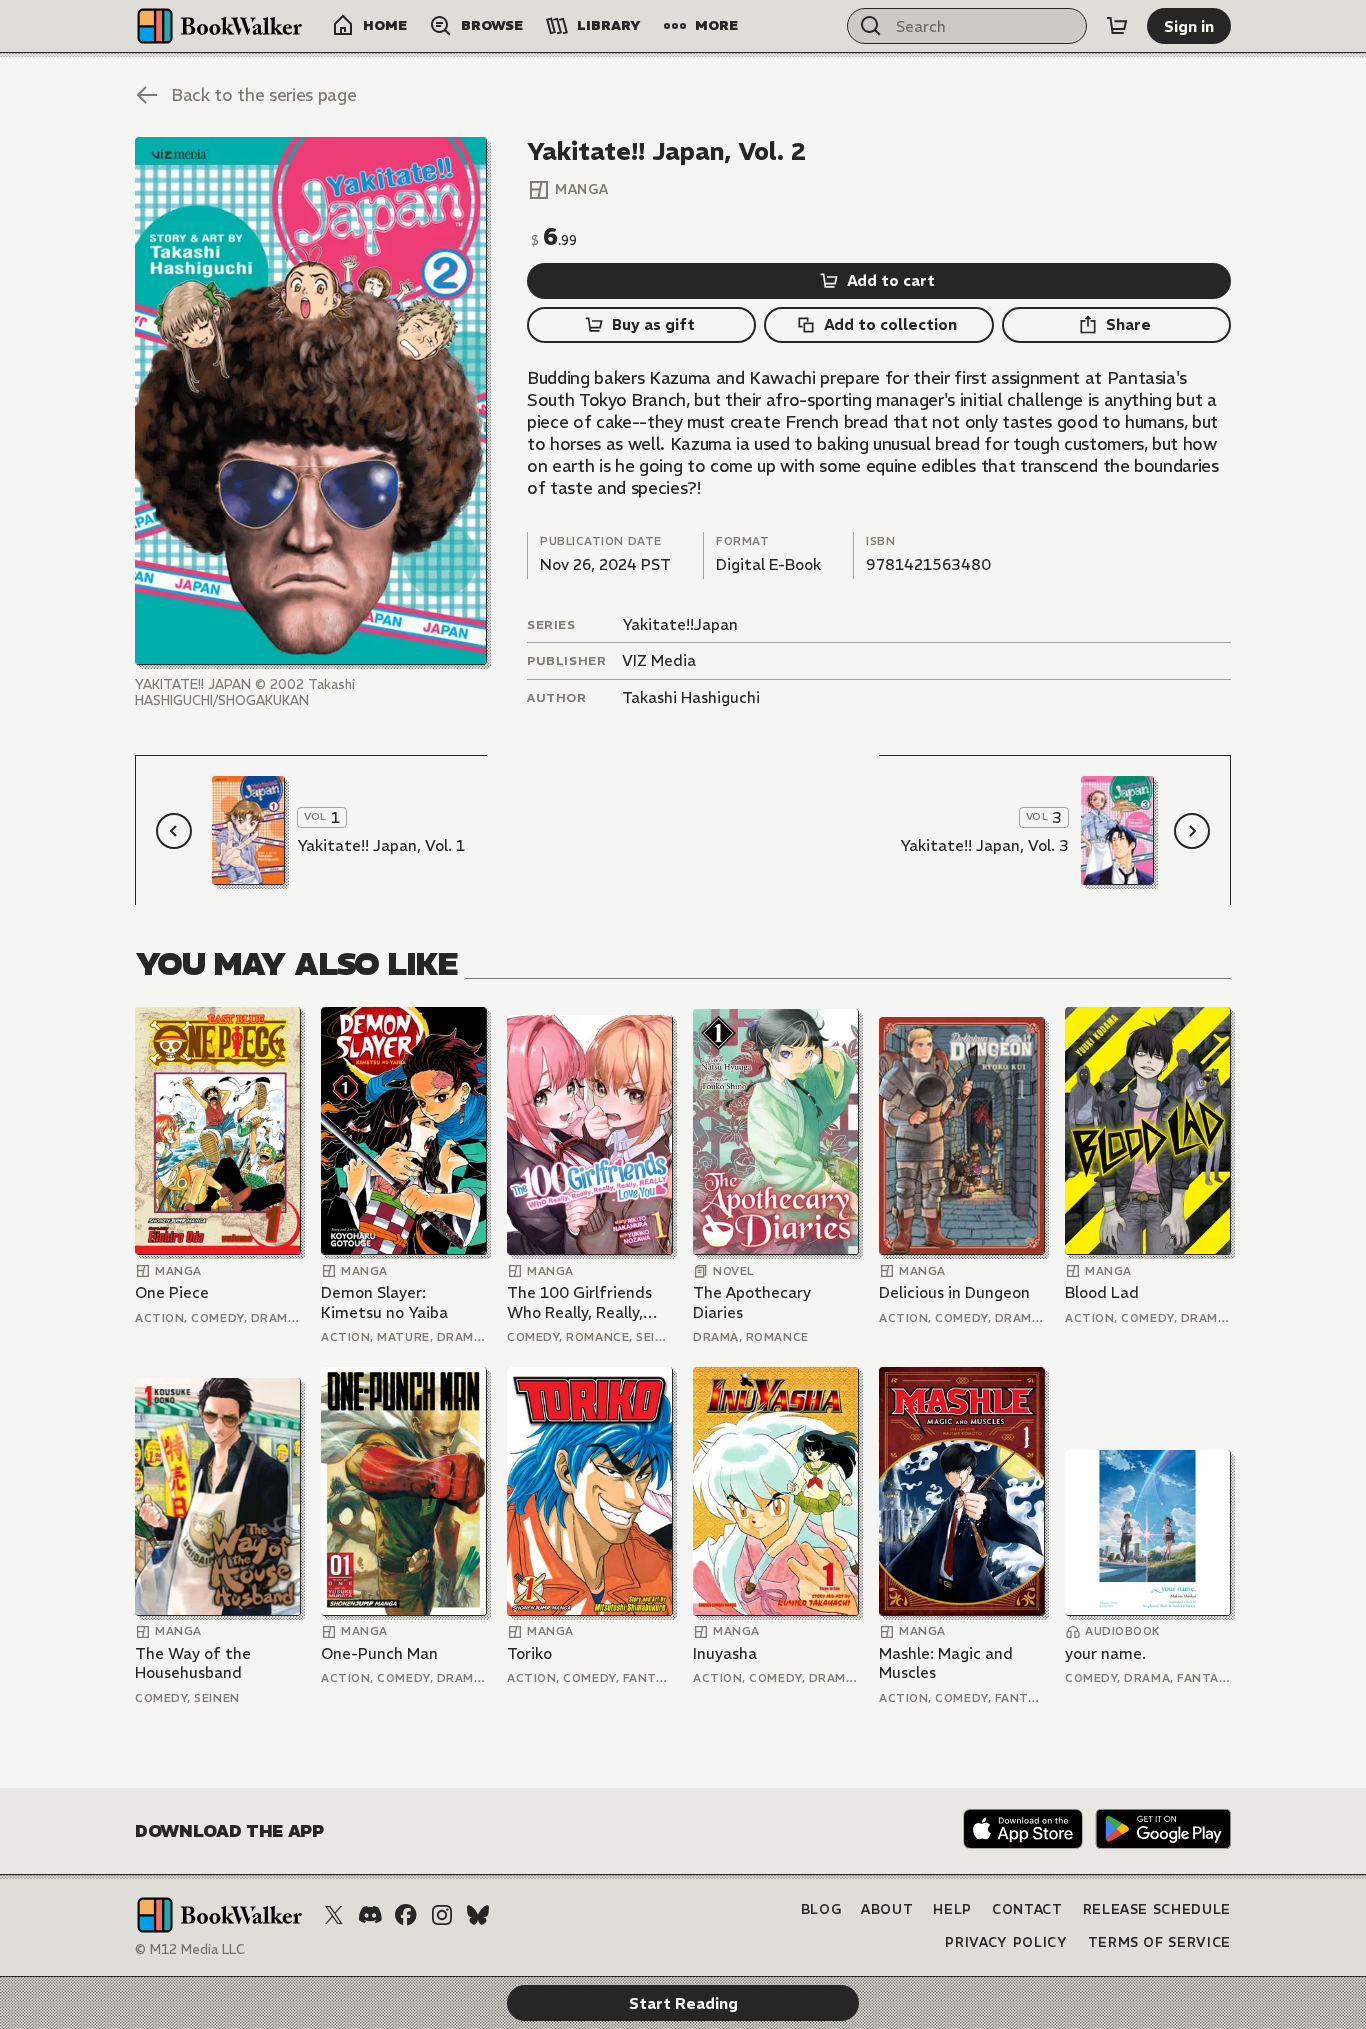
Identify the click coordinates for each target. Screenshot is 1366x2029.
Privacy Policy (1006, 1942)
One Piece (172, 1292)
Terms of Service (1159, 1942)
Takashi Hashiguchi (691, 697)
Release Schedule (1157, 1909)
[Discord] (370, 1915)
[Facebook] (406, 1915)
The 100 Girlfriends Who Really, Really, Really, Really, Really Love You (580, 1302)
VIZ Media (659, 660)
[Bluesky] (478, 1915)
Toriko (529, 1653)
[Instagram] (442, 1915)
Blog (821, 1909)
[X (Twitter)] (334, 1915)
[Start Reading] (311, 401)
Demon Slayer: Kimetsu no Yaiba (384, 1302)
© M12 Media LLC (190, 1949)
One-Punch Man (379, 1653)
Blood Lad (1102, 1292)
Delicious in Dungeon (954, 1292)
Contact (1027, 1909)
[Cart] (1117, 26)
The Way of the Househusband (193, 1663)
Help (952, 1909)
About (887, 1909)
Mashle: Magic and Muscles (946, 1663)
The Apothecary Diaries (752, 1302)
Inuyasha (725, 1653)
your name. (1105, 1653)
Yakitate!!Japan (680, 624)
